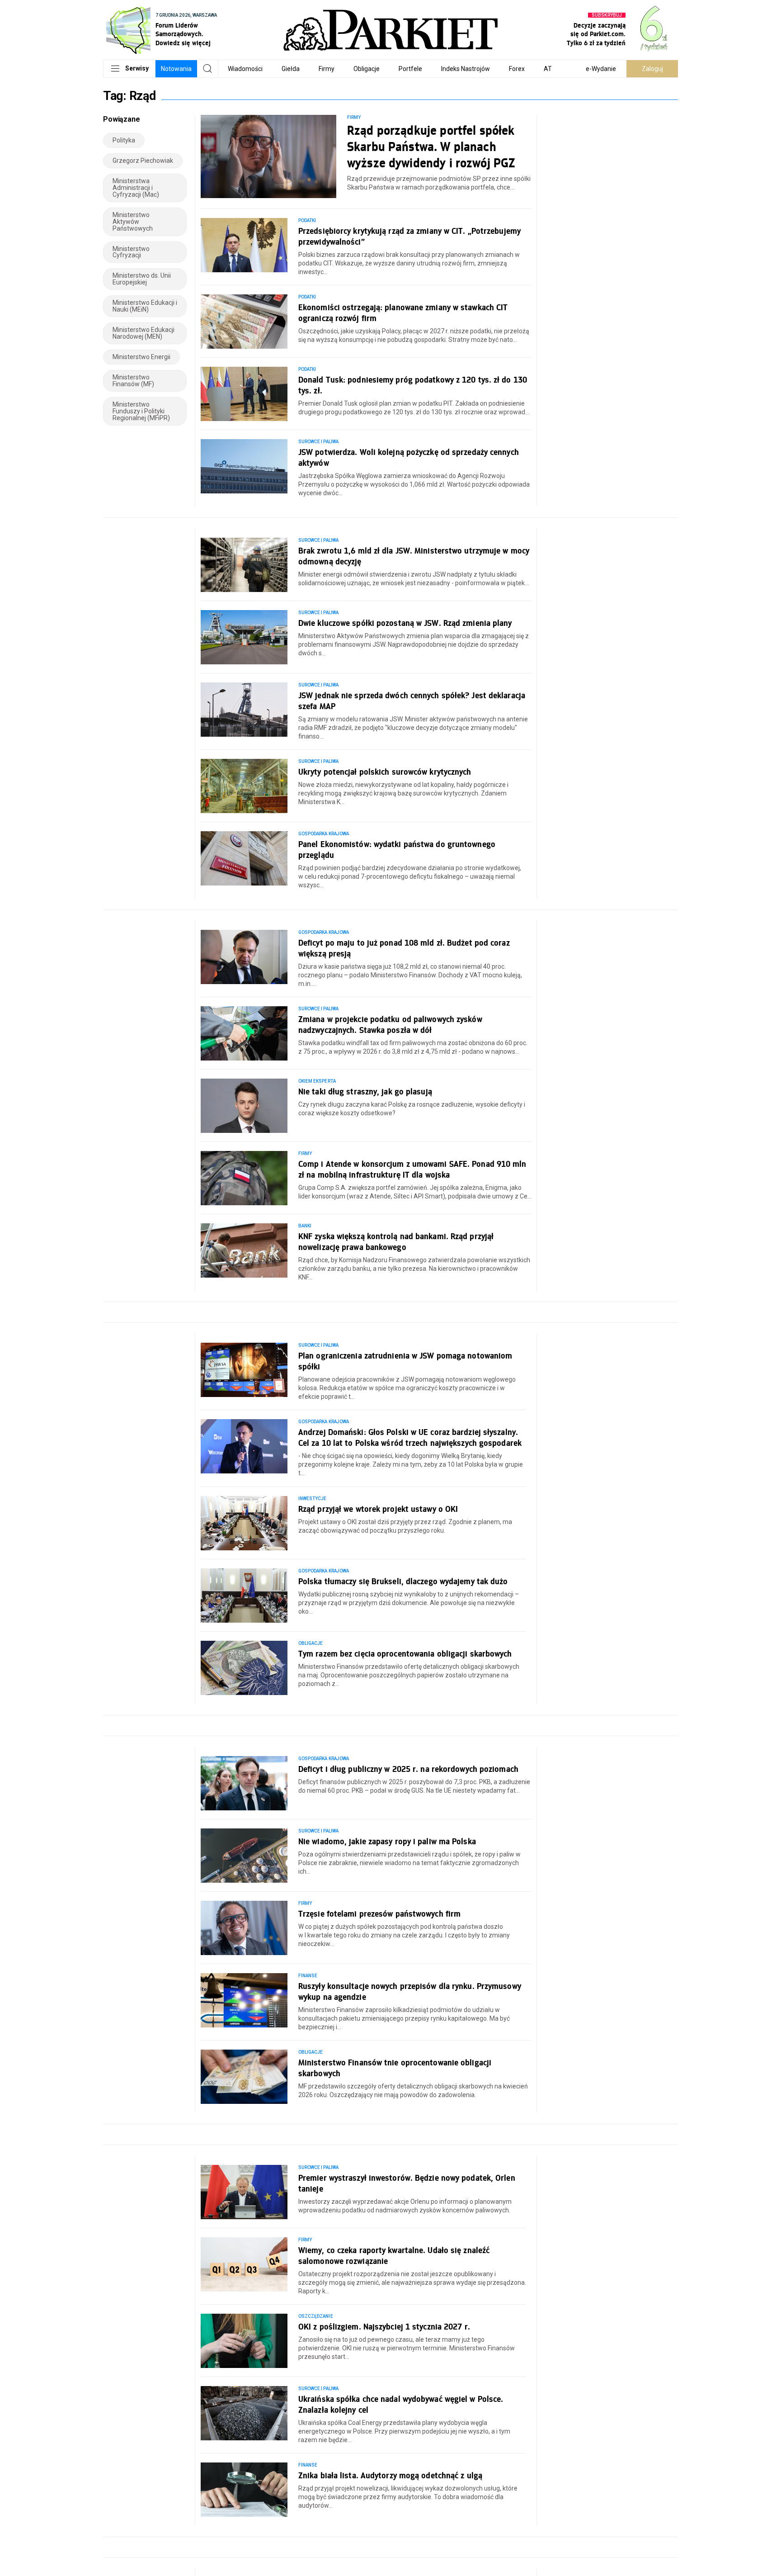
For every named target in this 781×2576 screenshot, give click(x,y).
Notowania (176, 69)
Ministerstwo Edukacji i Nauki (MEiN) (145, 306)
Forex (517, 69)
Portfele (410, 69)
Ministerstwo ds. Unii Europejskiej (142, 279)
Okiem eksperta (317, 1081)
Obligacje (367, 69)
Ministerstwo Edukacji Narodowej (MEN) (143, 333)
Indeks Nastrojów (466, 69)
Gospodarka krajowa (324, 834)
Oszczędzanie (316, 2316)
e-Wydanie (601, 69)
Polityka (124, 140)
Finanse (308, 1976)
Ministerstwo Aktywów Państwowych (133, 222)
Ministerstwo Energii (141, 357)
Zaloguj (652, 69)
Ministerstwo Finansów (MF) (133, 381)
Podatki (307, 220)
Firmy (327, 69)
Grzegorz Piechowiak (143, 161)
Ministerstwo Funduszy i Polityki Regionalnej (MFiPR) (141, 411)
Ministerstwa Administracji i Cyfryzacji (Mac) (136, 188)
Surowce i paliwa (318, 442)
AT (548, 69)
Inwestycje (313, 1499)
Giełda (291, 69)
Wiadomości (245, 69)
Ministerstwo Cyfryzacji (131, 252)
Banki (305, 1226)
